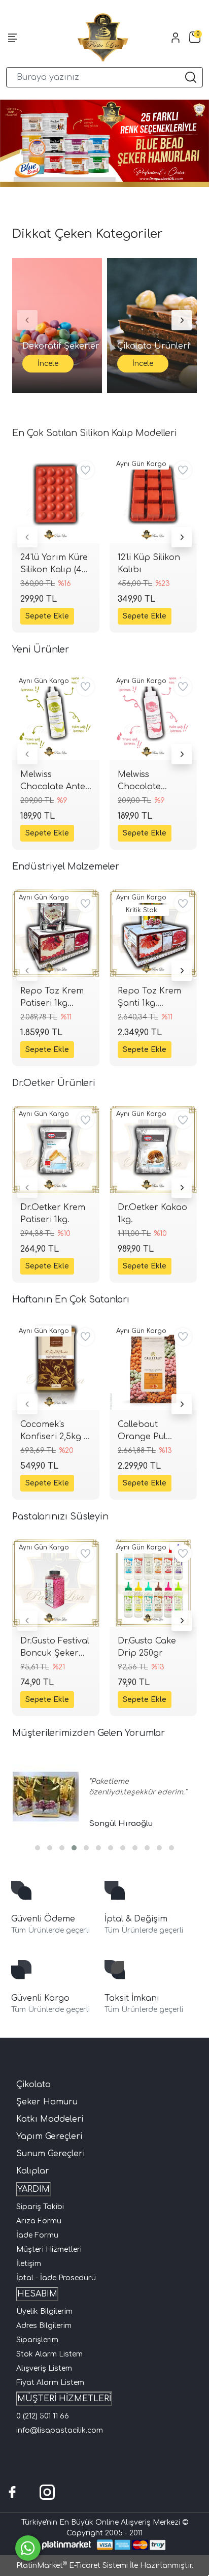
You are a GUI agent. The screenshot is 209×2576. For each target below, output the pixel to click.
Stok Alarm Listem (49, 2354)
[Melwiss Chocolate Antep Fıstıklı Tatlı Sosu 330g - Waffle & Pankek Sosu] (56, 717)
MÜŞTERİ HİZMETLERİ (64, 2399)
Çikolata (33, 2085)
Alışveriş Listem (44, 2368)
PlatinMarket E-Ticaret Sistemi (72, 2566)
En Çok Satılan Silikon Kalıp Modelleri (95, 433)
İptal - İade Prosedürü (56, 2278)
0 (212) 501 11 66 (43, 2416)
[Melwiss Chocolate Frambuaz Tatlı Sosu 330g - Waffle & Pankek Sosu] (153, 717)
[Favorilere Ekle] (85, 470)
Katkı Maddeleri (50, 2119)
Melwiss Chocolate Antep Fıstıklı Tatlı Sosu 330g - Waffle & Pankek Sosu (56, 781)
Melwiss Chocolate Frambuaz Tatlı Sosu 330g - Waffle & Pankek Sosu (151, 781)
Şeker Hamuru (47, 2102)
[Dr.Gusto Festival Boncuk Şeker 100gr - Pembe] (56, 1583)
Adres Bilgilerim (44, 2326)
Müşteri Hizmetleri (49, 2249)
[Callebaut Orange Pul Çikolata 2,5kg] (153, 1367)
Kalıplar (33, 2171)
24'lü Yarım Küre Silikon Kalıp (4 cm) (54, 564)
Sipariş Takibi (40, 2207)
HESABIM (37, 2294)
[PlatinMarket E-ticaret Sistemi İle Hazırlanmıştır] (67, 2545)
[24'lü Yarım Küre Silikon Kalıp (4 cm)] (56, 500)
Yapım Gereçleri (49, 2136)
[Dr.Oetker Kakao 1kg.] (153, 1150)
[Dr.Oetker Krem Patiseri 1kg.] (56, 1150)
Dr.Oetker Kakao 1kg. (152, 1214)
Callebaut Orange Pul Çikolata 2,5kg (147, 1431)
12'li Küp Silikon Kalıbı (149, 564)
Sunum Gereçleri (50, 2154)
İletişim (29, 2264)
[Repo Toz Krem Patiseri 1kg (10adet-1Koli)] (56, 933)
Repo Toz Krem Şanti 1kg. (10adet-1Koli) (149, 998)
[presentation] (27, 537)
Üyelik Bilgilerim (44, 2311)
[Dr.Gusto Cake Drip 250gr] (153, 1583)
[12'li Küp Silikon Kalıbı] (153, 500)
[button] (38, 1848)
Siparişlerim (37, 2340)
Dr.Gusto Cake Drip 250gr (147, 1647)
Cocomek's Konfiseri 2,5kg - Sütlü (54, 1431)
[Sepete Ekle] (47, 616)
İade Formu (37, 2235)
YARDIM (33, 2189)
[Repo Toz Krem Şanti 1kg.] (46, 1797)
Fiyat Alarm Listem (50, 2383)
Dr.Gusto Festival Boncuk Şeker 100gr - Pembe (55, 1648)
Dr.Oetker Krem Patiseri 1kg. (53, 1214)
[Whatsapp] (28, 2548)
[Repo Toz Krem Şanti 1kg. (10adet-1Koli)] (153, 933)
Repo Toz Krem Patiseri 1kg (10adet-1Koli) (52, 998)
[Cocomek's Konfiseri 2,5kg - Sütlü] (56, 1367)
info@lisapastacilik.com (60, 2430)
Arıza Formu (39, 2221)
